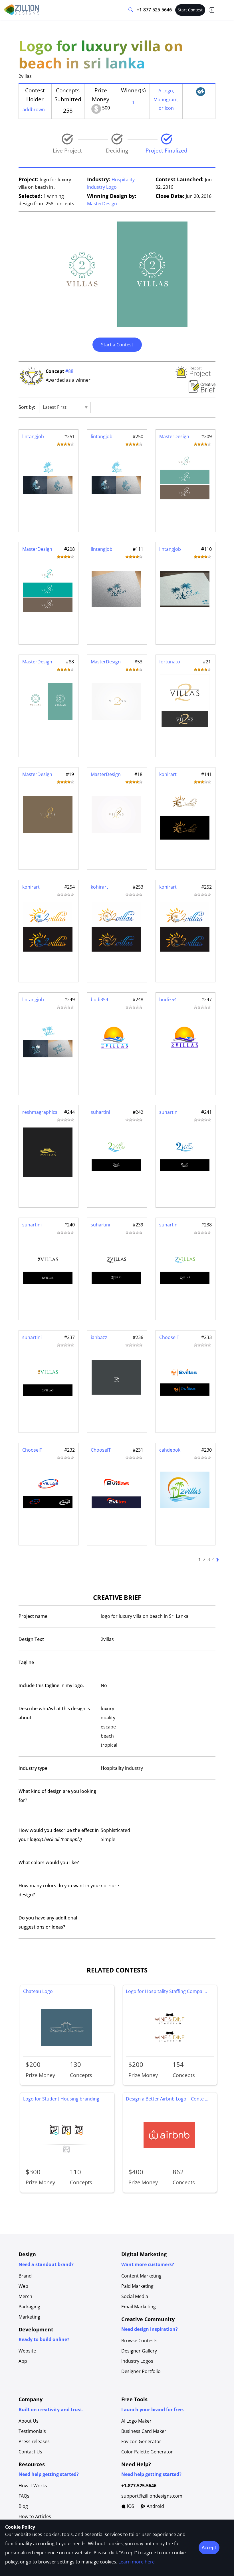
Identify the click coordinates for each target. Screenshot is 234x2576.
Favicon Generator (141, 2441)
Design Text (31, 1639)
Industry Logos (137, 2361)
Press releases (34, 2441)
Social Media (135, 2296)
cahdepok (170, 1450)
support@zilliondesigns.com (152, 2496)
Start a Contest (117, 345)
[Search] (131, 10)
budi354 (99, 999)
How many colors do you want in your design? (59, 1890)
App (23, 2361)
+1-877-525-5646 (154, 10)
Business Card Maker (144, 2431)
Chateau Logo (38, 1991)
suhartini (100, 1112)
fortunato (170, 662)
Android (155, 2506)
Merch (25, 2296)
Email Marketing (139, 2307)
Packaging (29, 2307)
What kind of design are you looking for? (57, 1796)
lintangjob (33, 436)
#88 (69, 371)
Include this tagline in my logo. (51, 1685)
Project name (33, 1616)
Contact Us (30, 2452)
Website (27, 2351)
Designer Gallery (139, 2351)
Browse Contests (139, 2341)
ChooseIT (169, 1337)
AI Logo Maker (136, 2421)
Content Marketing (141, 2276)
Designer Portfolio (141, 2371)
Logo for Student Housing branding (61, 2099)
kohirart (168, 774)
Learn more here (137, 2562)
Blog (23, 2506)
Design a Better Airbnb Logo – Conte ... (167, 2099)
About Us (29, 2421)
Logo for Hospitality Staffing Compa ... (166, 1991)
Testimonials (32, 2431)
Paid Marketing (137, 2286)
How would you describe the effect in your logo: (59, 1835)
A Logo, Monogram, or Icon (166, 99)
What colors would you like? (49, 1862)
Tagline (26, 1662)
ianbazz (99, 1337)
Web (23, 2286)
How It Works (33, 2486)
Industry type (33, 1768)
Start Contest (190, 10)
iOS (130, 2506)
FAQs (24, 2496)
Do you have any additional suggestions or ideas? (48, 1922)
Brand (25, 2276)
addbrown (34, 109)
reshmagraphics (40, 1112)
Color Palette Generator (147, 2452)
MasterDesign (102, 204)
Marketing (29, 2317)
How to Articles (35, 2516)
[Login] (211, 10)
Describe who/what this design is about (54, 1713)
